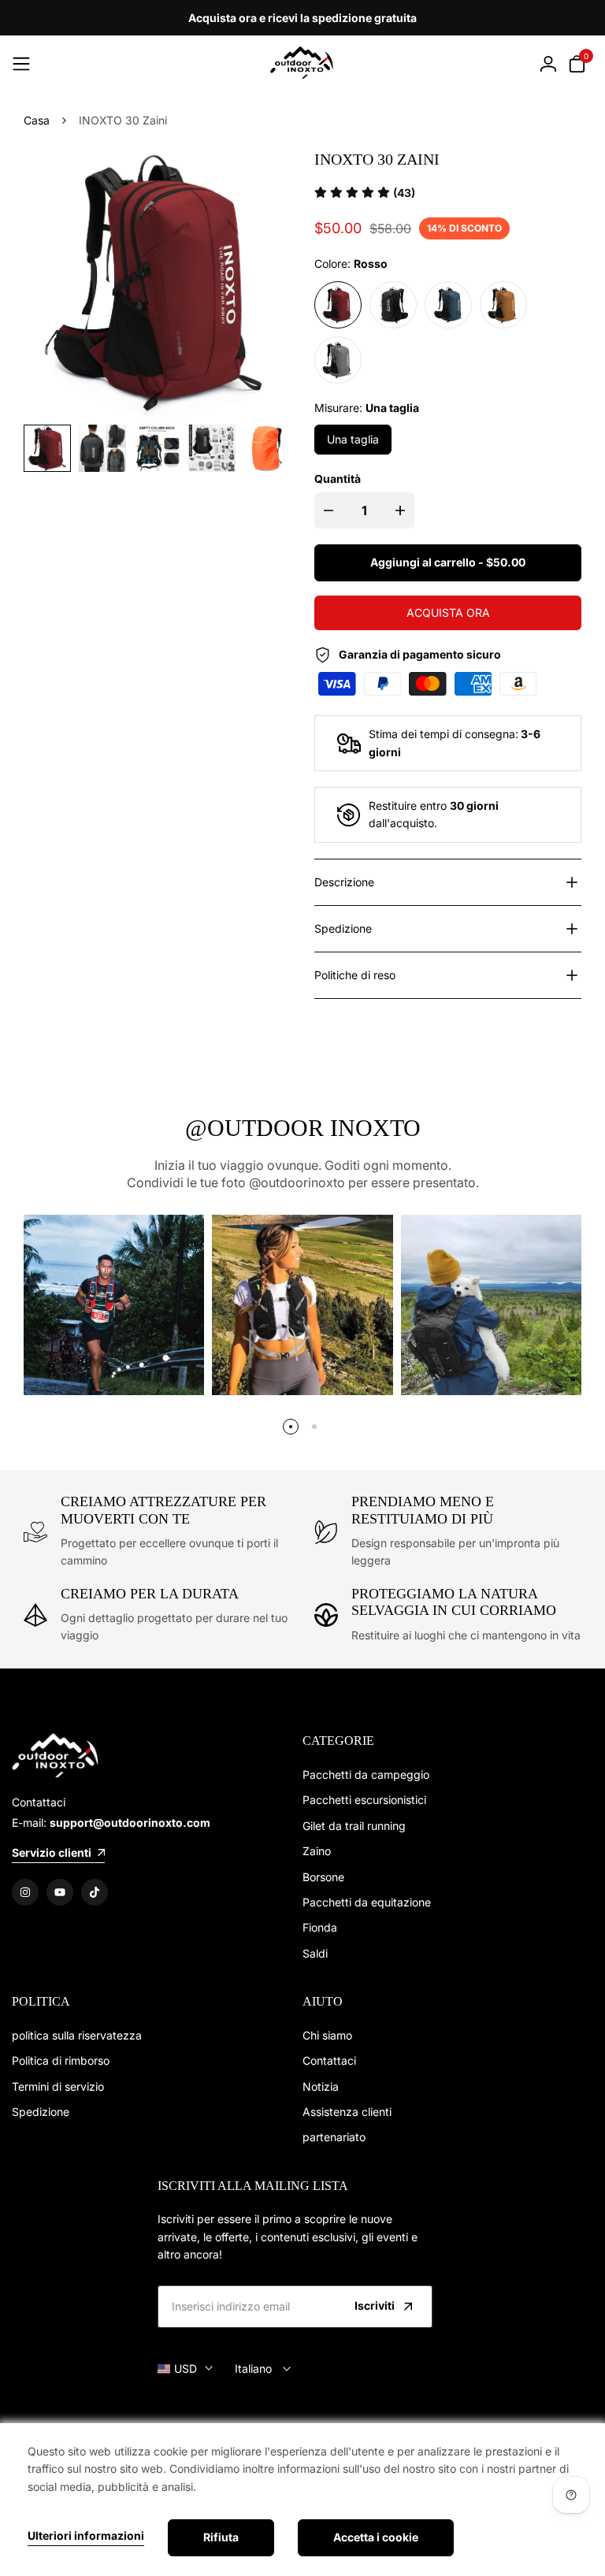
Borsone (323, 1877)
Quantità (338, 479)
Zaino (317, 1851)
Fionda (320, 1927)
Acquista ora (448, 612)
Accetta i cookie (376, 2537)
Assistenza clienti (347, 2112)
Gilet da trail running (354, 1826)
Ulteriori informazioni (86, 2536)
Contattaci (329, 2060)
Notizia (321, 2086)
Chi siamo (327, 2035)
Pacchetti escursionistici (364, 1800)
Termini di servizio (58, 2086)
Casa (37, 120)
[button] (365, 193)
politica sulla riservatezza (77, 2035)
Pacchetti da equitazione (367, 1902)
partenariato (334, 2137)
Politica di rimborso (61, 2060)
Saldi (315, 1953)
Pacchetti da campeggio (366, 1774)
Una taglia (353, 439)
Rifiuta (221, 2537)
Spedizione (41, 2112)
